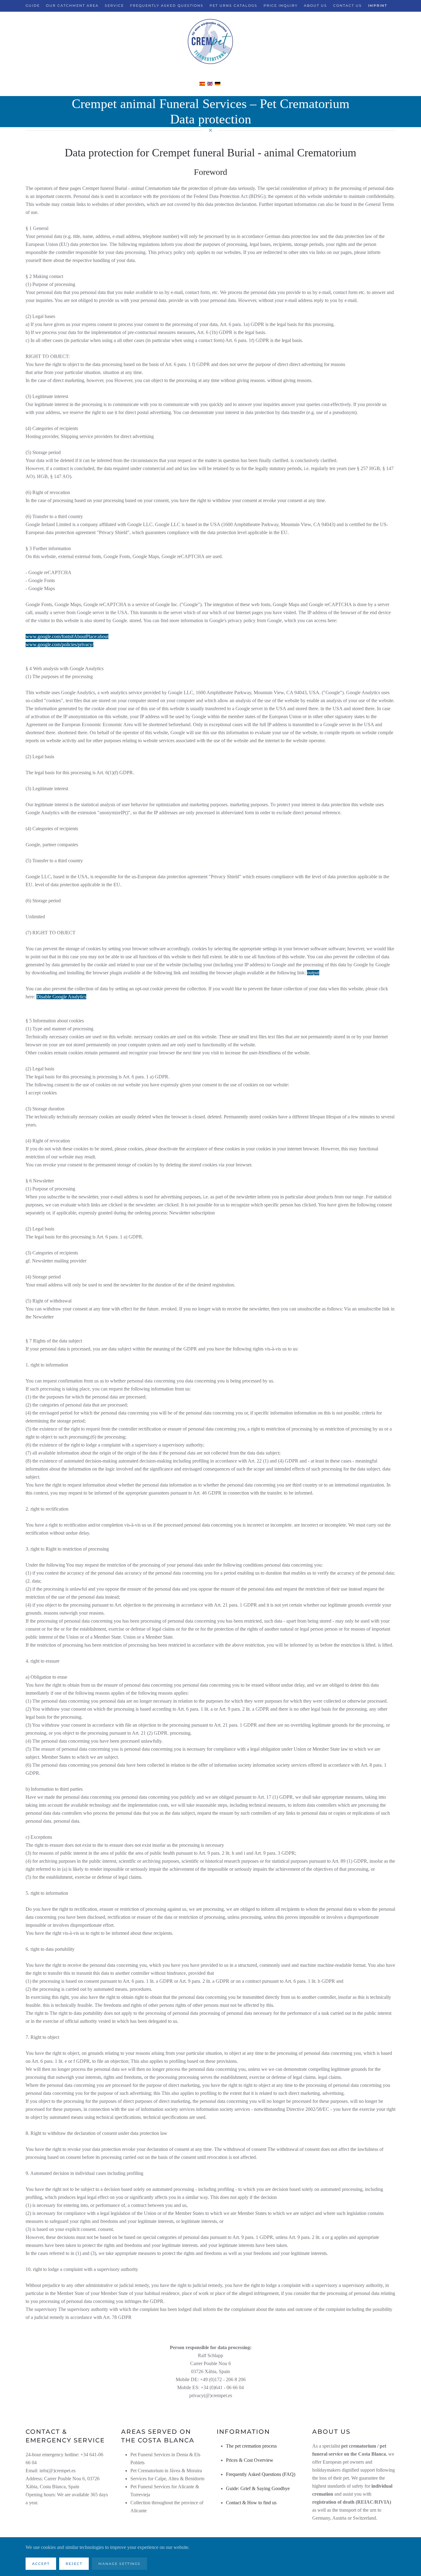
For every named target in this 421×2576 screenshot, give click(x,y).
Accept (41, 2564)
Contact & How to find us (251, 2503)
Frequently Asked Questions (167, 6)
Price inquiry (281, 6)
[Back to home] (211, 42)
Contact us (347, 6)
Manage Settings (119, 2564)
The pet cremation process (251, 2446)
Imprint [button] (378, 6)
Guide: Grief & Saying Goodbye (258, 2488)
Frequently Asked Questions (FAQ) (261, 2474)
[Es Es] (203, 83)
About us (315, 6)
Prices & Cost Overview (250, 2460)
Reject (74, 2564)
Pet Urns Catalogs (233, 6)
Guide (33, 6)
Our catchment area (72, 6)
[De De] (218, 83)
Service (114, 6)
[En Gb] (210, 83)
